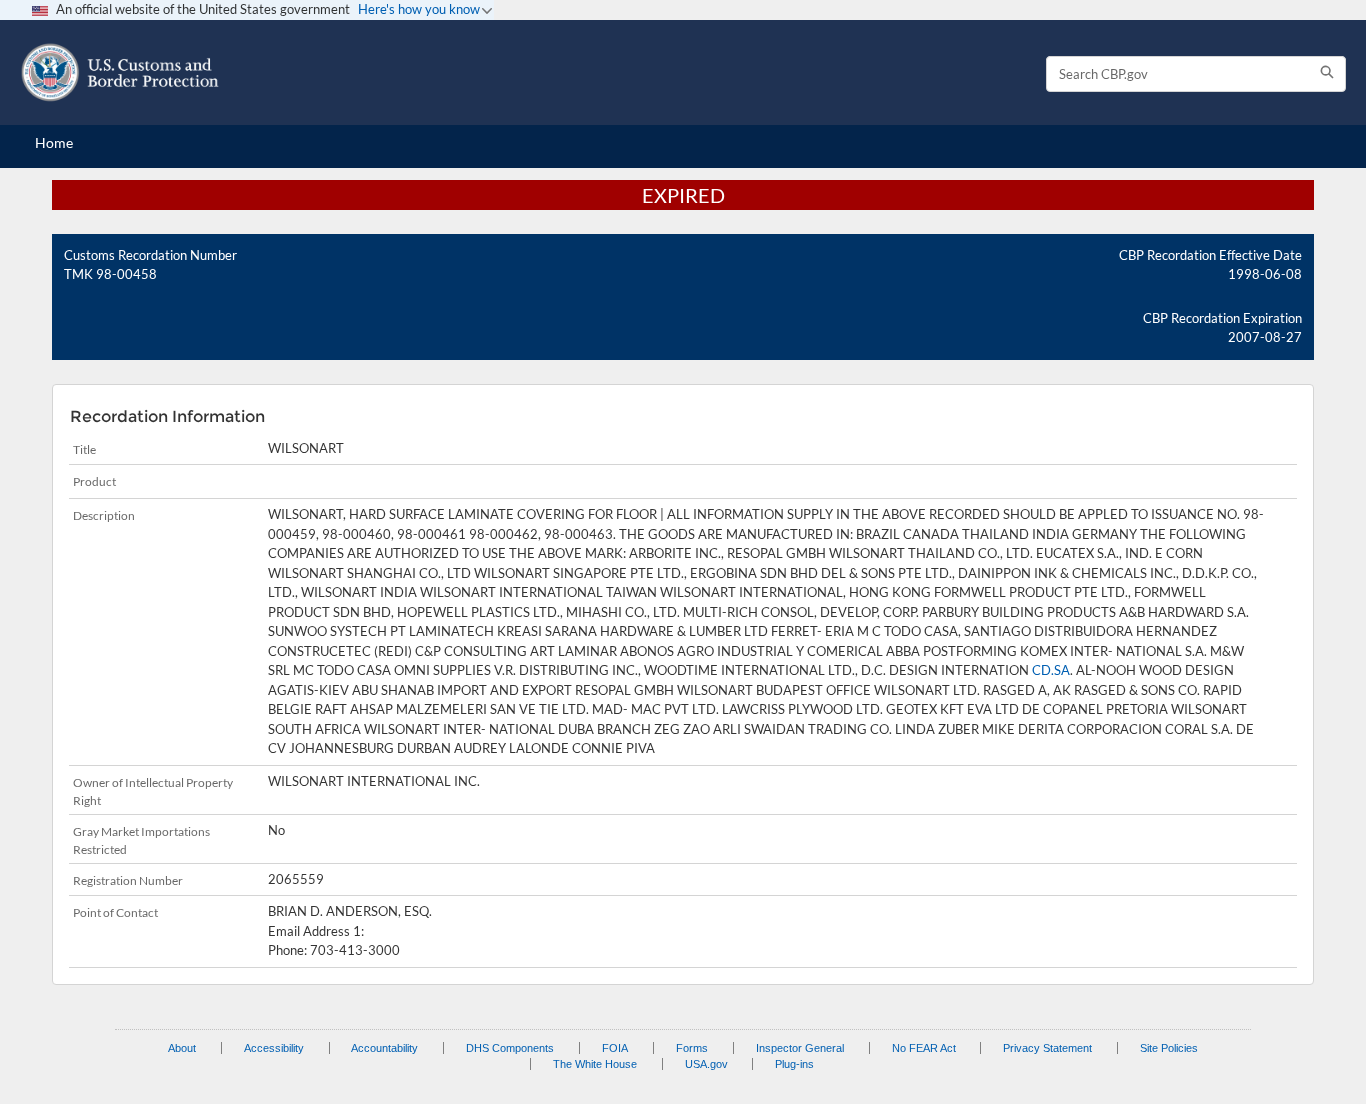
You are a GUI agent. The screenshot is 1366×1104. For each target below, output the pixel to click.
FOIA (615, 1048)
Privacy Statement (1047, 1048)
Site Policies (1169, 1048)
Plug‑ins (794, 1064)
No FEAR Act (924, 1048)
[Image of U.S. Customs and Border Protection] (120, 72)
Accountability (384, 1048)
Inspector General (800, 1048)
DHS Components (510, 1048)
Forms (692, 1048)
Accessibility (274, 1048)
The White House (595, 1064)
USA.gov (706, 1064)
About (182, 1048)
